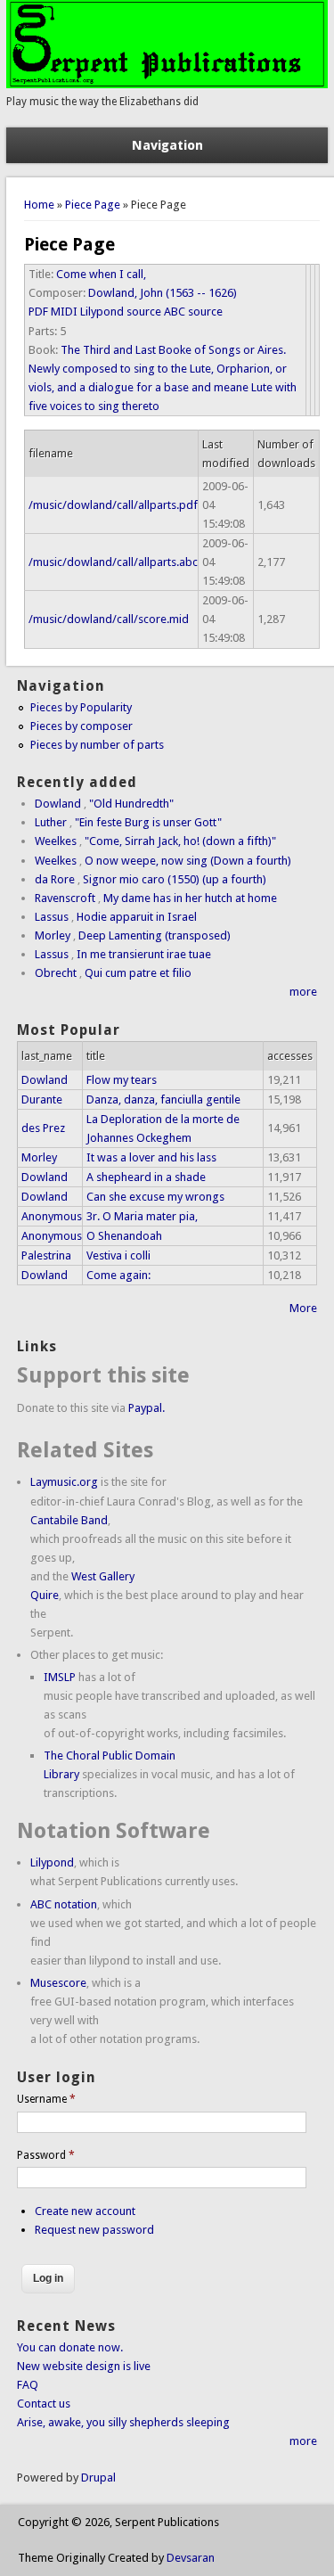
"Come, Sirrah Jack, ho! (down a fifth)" (180, 841)
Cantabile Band (69, 1520)
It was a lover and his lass (151, 1157)
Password (46, 2155)
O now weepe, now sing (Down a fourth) (188, 861)
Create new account (85, 2211)
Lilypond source (121, 312)
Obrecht (56, 973)
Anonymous (52, 1216)
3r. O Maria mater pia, (142, 1216)
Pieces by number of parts (97, 745)
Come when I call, (101, 274)
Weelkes (56, 841)
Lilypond (52, 1862)
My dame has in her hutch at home (190, 898)
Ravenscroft (65, 898)
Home (39, 205)
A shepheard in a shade (146, 1177)
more (303, 992)
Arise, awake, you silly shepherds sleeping (123, 2422)
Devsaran (191, 2558)
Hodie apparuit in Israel (137, 917)
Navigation (167, 145)
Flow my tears (122, 1080)
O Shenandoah (124, 1236)
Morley (53, 935)
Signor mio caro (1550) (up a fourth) (175, 879)
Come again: (118, 1275)
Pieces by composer (81, 726)
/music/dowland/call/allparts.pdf (113, 505)
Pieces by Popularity (81, 707)
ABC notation (64, 1904)
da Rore (55, 879)
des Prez (43, 1128)
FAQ (28, 2385)
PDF (38, 312)
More (303, 1308)
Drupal (98, 2478)
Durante (42, 1099)
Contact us (44, 2404)
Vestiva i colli (118, 1255)
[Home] (167, 84)
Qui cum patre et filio (138, 973)
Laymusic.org (64, 1482)
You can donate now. (70, 2347)
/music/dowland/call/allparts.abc (113, 562)
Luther (51, 822)
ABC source (193, 312)
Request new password (94, 2230)
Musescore (58, 1983)
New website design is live (84, 2366)
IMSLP (60, 1677)
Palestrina (46, 1255)
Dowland (58, 804)
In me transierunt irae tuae (144, 954)
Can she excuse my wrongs (155, 1197)
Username (46, 2099)
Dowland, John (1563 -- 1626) (163, 293)
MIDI (64, 312)
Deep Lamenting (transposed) (155, 935)
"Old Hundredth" (131, 804)
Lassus (52, 917)
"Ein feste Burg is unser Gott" (148, 822)
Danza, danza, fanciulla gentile (163, 1099)
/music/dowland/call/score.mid (109, 619)
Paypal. (147, 1408)
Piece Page (93, 205)
